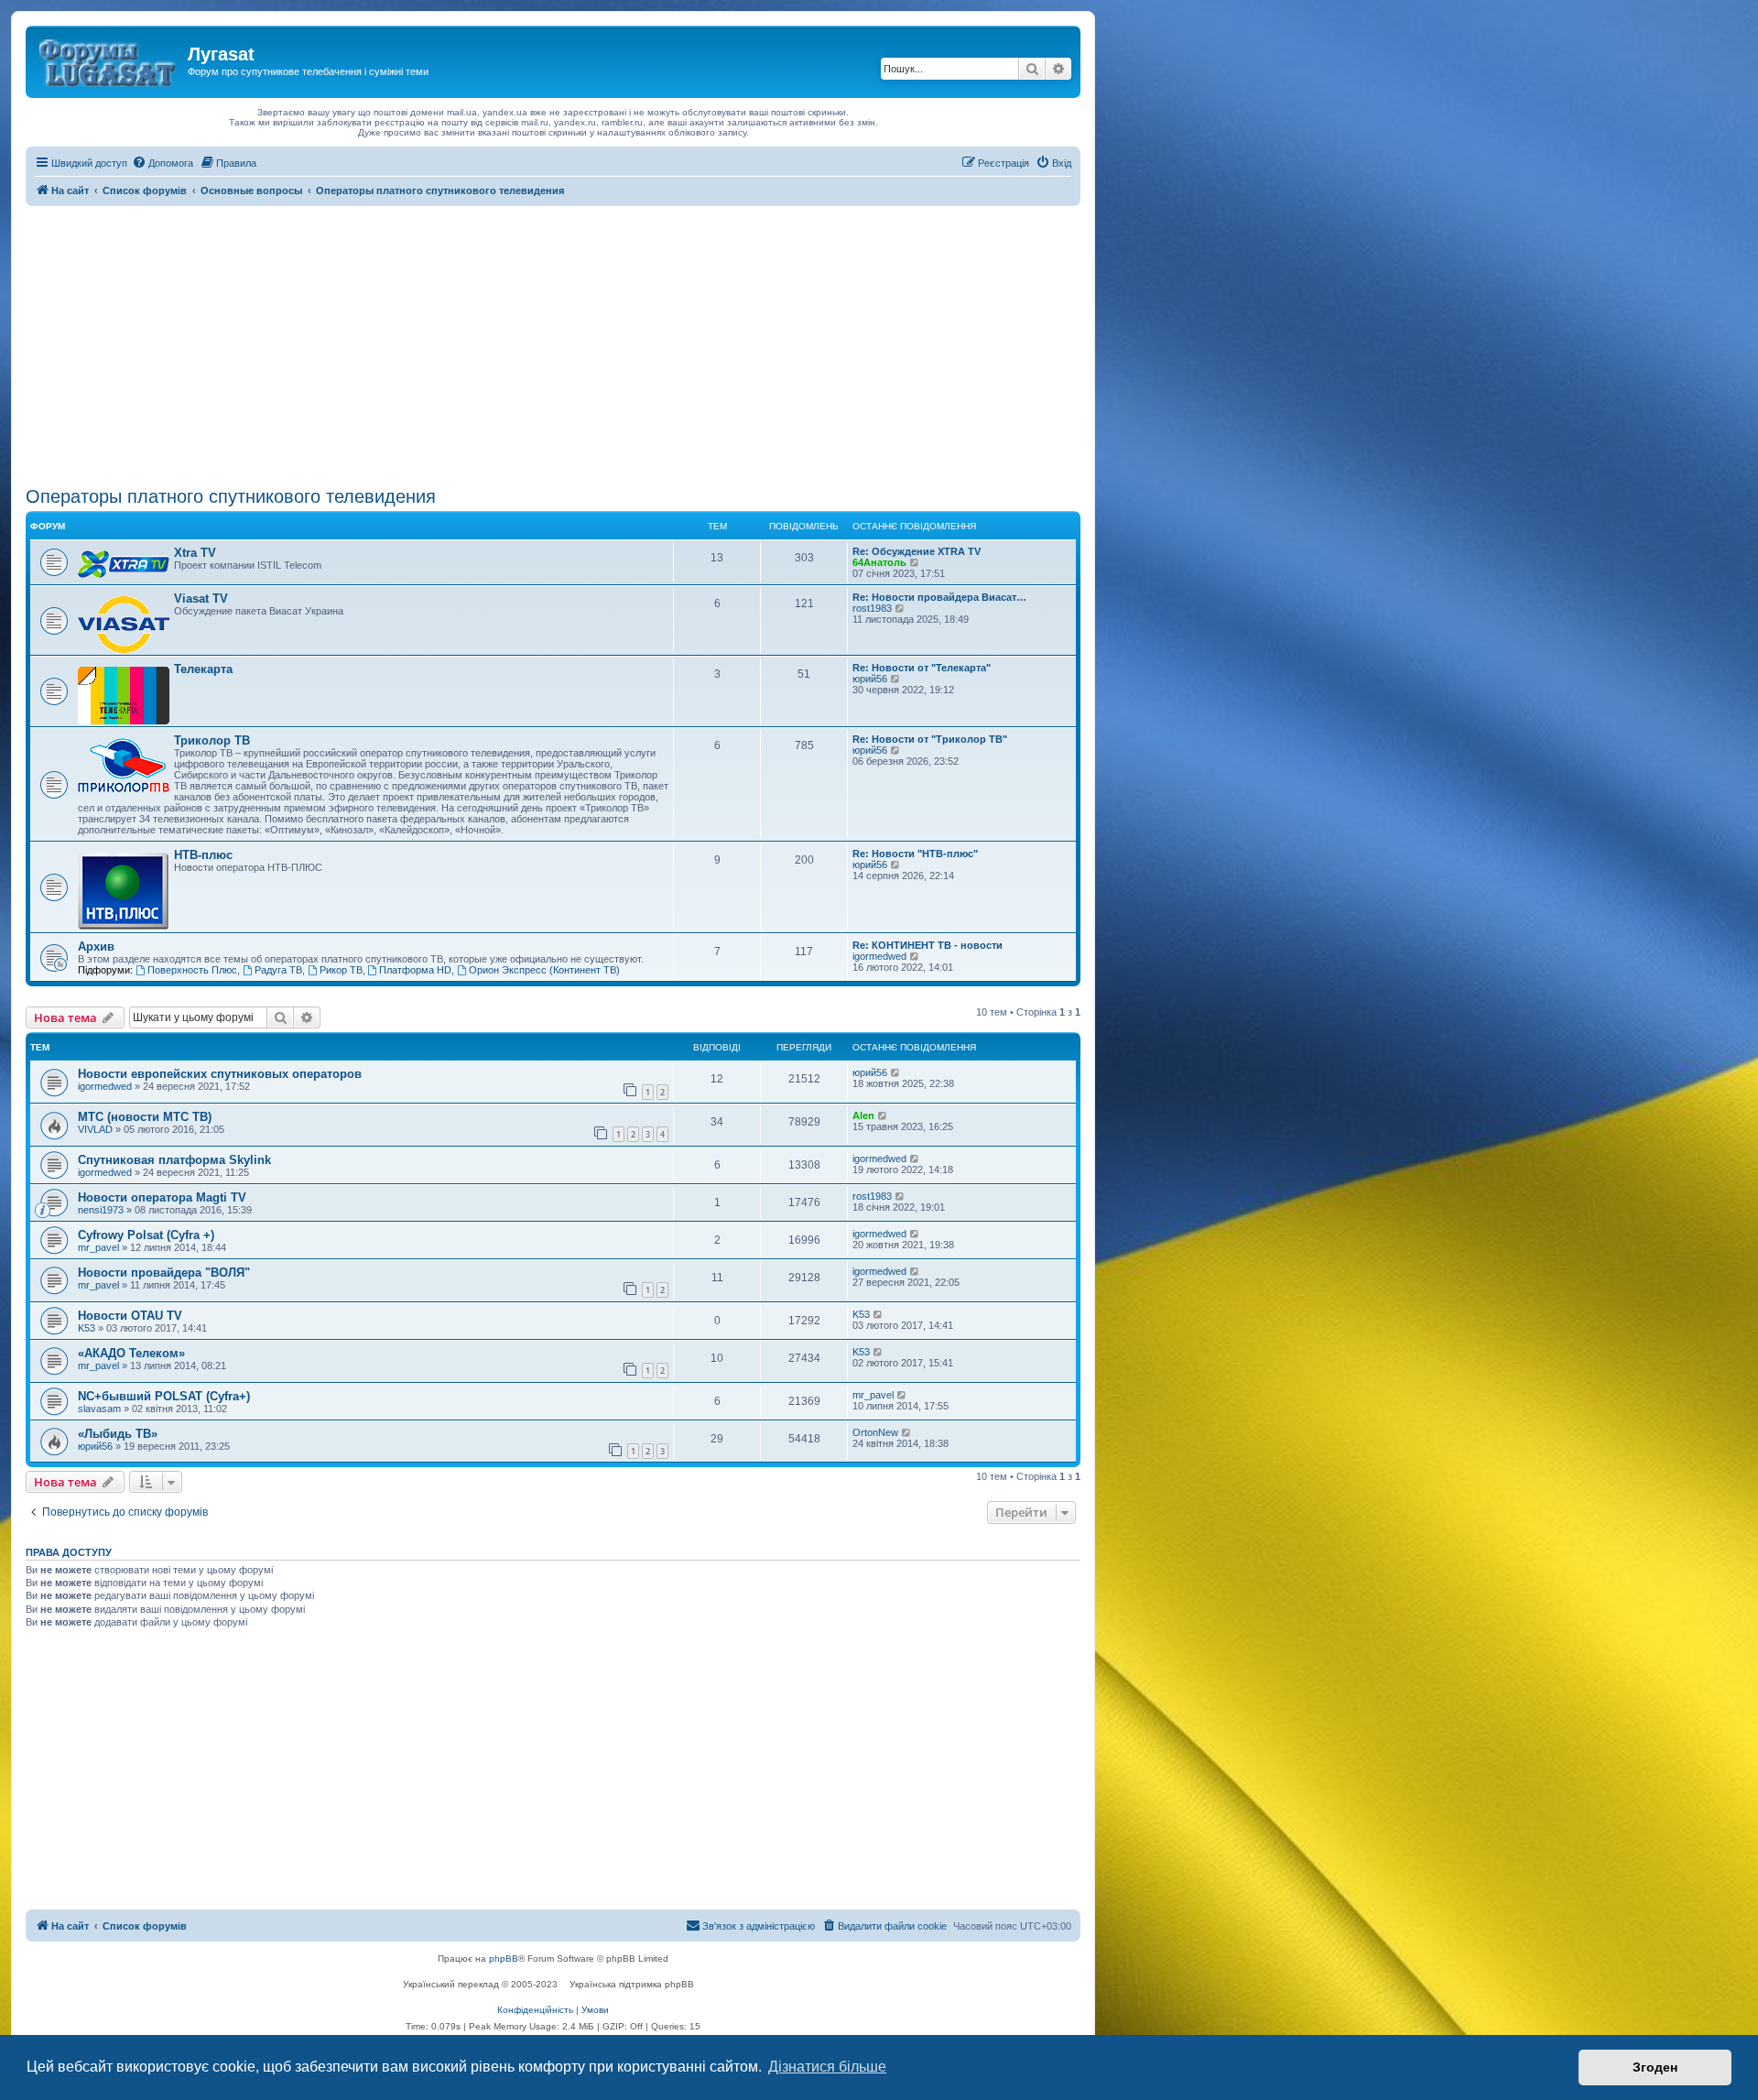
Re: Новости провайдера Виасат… (939, 597)
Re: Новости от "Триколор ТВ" (930, 739)
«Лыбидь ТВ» (118, 1434)
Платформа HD (415, 970)
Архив (96, 947)
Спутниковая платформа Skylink (174, 1160)
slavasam (99, 1409)
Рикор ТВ (341, 970)
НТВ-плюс (203, 855)
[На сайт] (109, 60)
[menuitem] (163, 163)
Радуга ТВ (278, 970)
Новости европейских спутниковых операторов (220, 1074)
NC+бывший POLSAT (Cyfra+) (164, 1396)
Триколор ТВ (212, 740)
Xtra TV (195, 553)
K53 (87, 1328)
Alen (863, 1115)
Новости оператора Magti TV (162, 1197)
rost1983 (872, 608)
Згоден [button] (1655, 2067)
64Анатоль (879, 562)
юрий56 (870, 679)
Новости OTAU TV (130, 1316)
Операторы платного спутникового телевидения (231, 496)
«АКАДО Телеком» (131, 1353)
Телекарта (203, 669)
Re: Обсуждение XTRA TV (917, 551)
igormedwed (879, 956)
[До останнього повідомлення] (896, 1072)
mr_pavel (98, 1247)
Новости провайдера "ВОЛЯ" (164, 1273)
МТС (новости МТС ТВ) (145, 1117)
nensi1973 (101, 1210)
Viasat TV (201, 598)
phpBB (504, 1959)
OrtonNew (875, 1432)
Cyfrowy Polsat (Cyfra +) (146, 1235)
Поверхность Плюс (192, 970)
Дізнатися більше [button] (827, 2067)
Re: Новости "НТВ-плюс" (915, 854)
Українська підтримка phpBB (632, 1984)
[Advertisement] (553, 343)
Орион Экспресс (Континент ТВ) (544, 970)
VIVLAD (95, 1129)
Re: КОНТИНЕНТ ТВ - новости (928, 945)
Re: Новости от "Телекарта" (922, 668)
